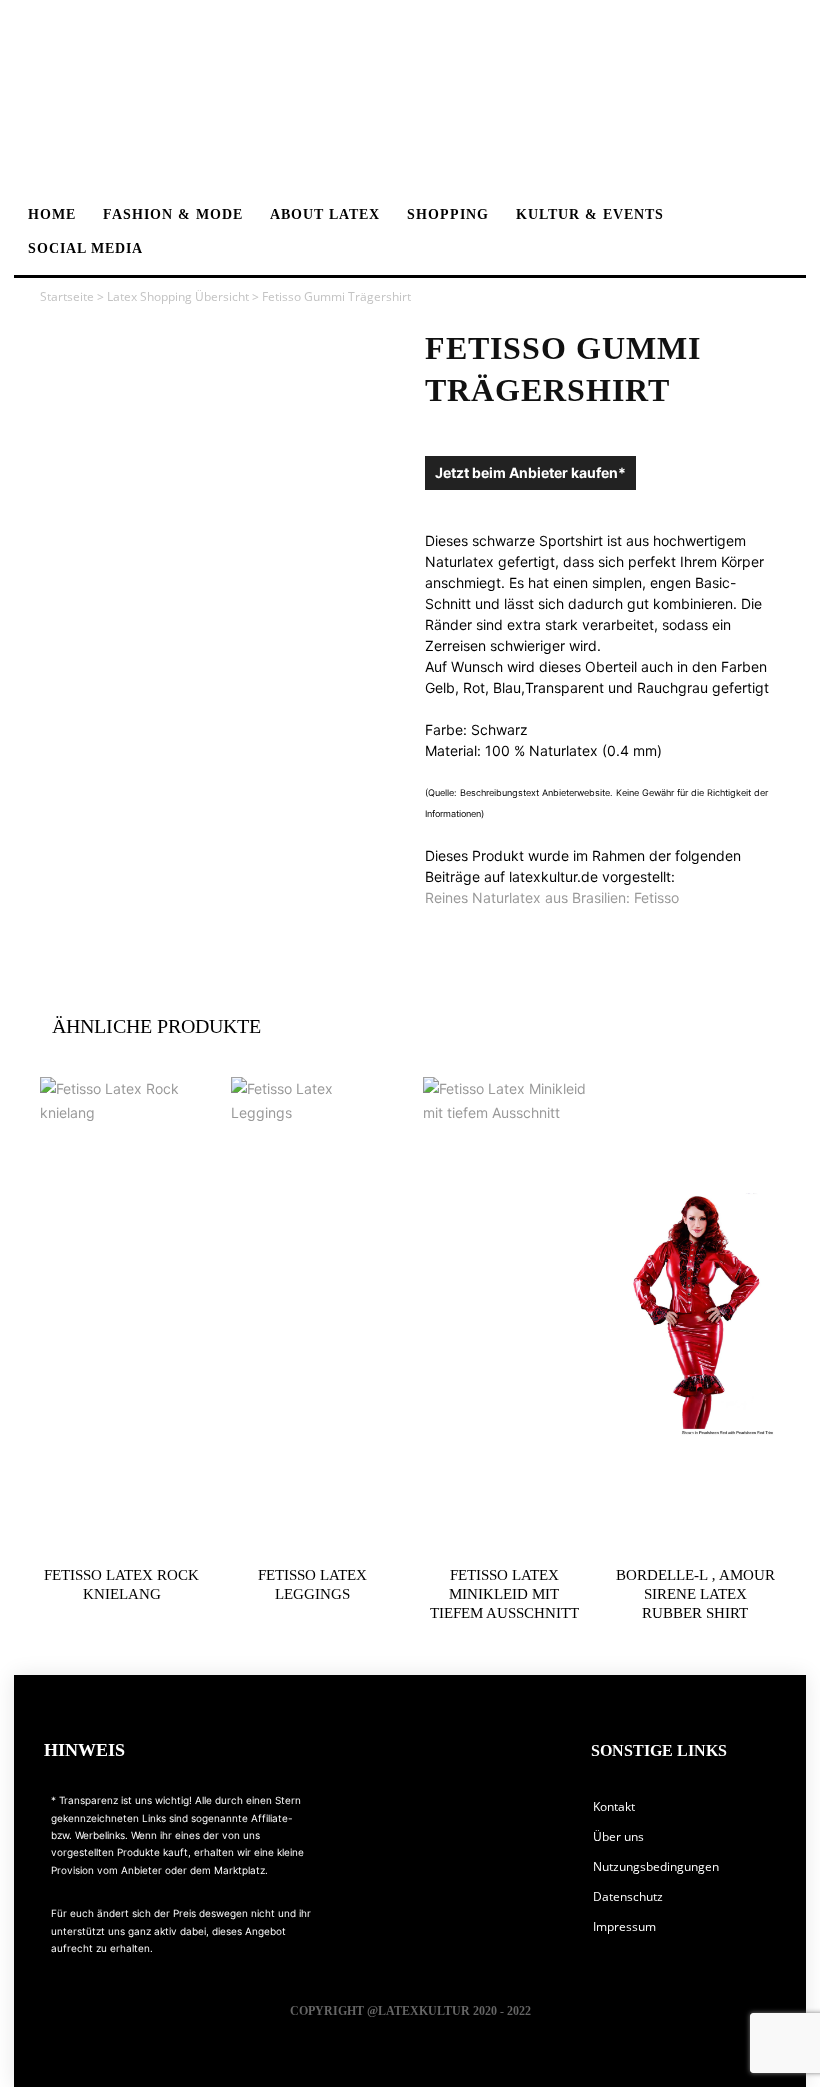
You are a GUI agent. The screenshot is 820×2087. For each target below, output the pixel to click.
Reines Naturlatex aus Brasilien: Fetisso (552, 897)
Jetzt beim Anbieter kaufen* (530, 472)
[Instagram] (447, 1822)
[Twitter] (542, 1822)
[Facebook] (352, 1822)
